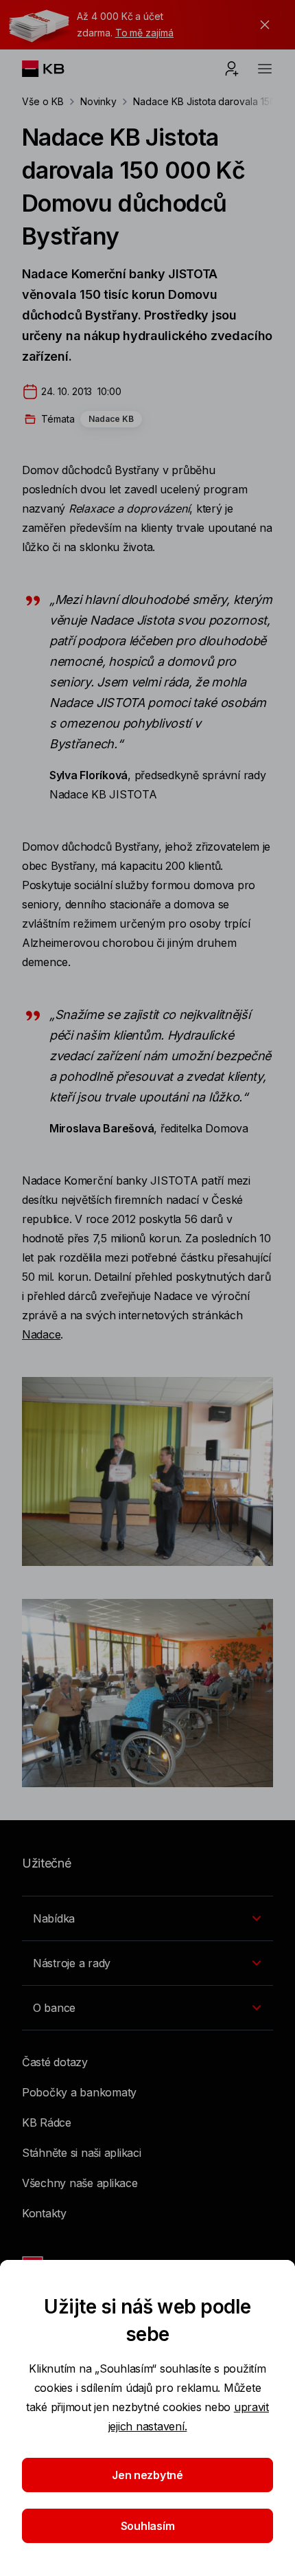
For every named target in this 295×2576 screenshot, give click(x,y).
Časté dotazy (55, 2062)
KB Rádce (47, 2123)
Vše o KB (43, 101)
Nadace (41, 1334)
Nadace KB (111, 419)
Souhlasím (148, 2526)
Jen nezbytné (147, 2475)
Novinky (99, 101)
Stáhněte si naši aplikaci (82, 2153)
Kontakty (44, 2213)
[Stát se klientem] (232, 69)
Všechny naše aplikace (80, 2183)
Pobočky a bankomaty (79, 2092)
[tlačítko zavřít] (261, 25)
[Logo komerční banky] (54, 69)
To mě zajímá (144, 33)
